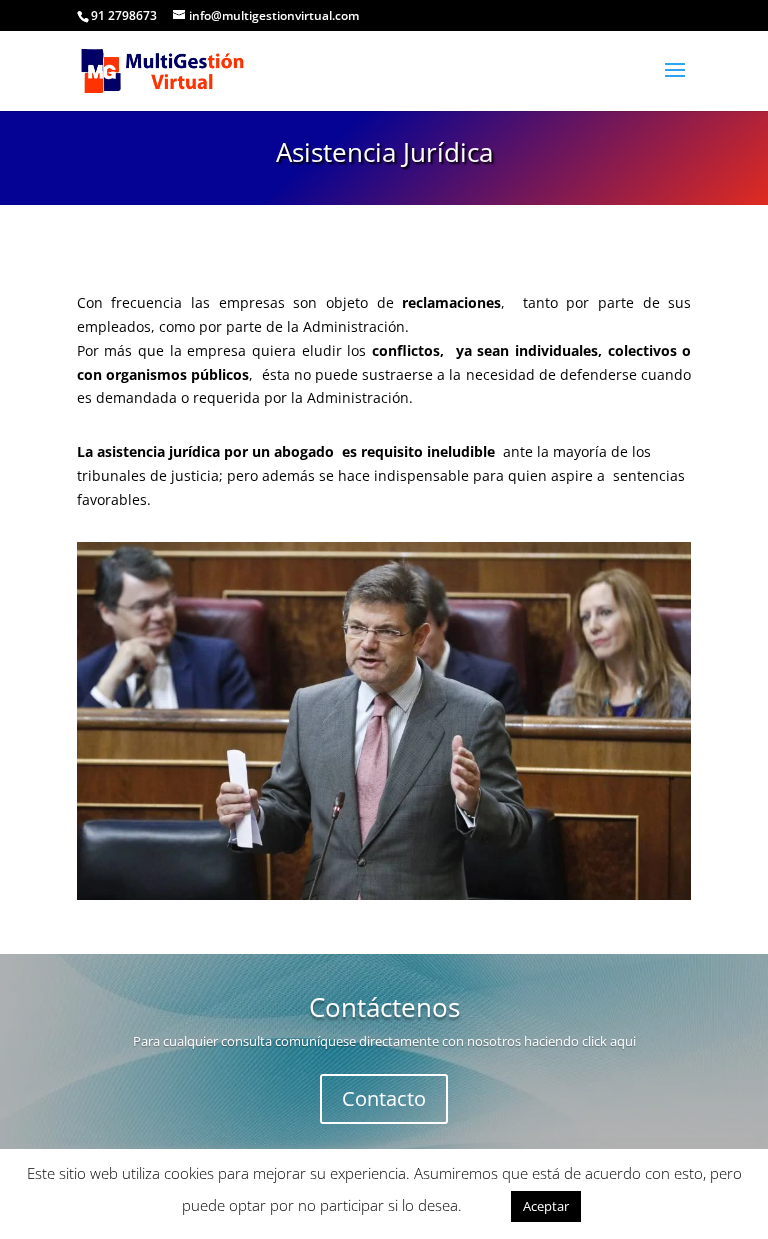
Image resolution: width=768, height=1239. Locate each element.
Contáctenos (384, 1007)
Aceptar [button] (546, 1206)
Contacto (384, 1098)
